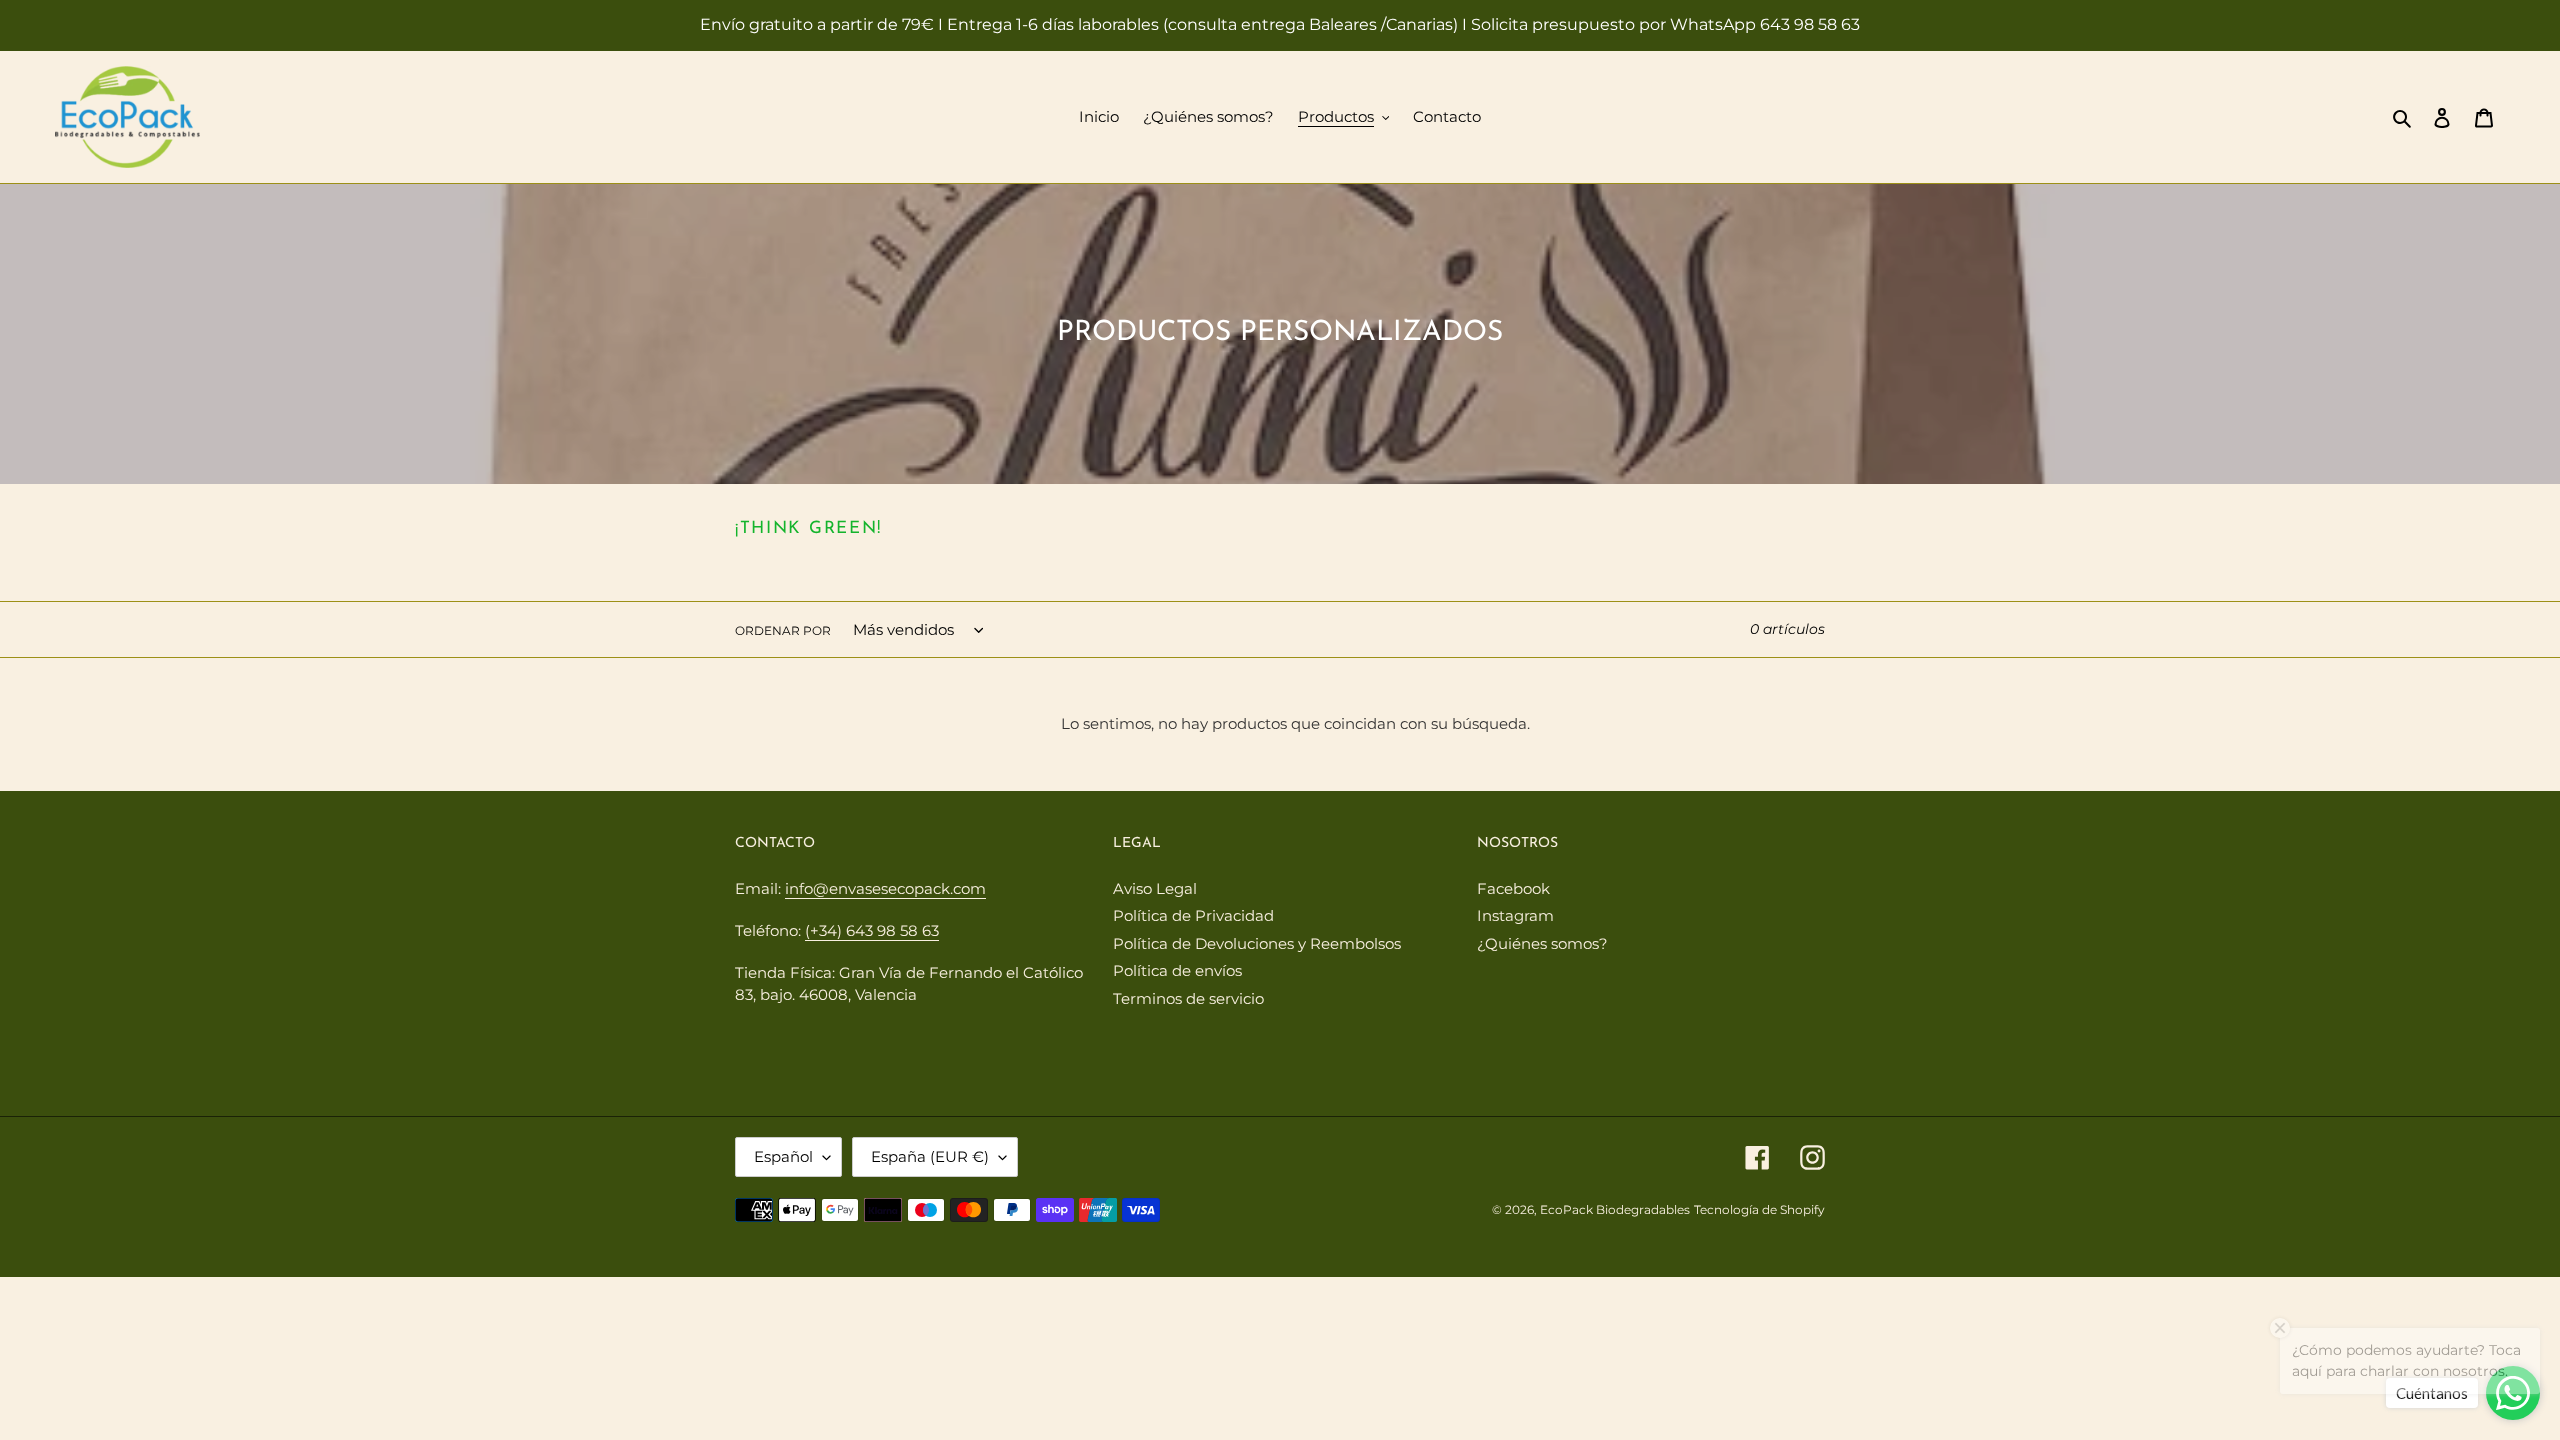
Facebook (1513, 888)
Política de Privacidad (1193, 915)
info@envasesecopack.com (885, 888)
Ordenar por (783, 630)
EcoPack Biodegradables (1615, 1209)
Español (783, 1156)
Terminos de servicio (1188, 998)
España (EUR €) (930, 1156)
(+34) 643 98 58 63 (872, 930)
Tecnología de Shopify (1759, 1209)
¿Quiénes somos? (1542, 943)
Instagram (1515, 915)
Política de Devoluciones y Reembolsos (1257, 943)
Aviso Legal (1155, 888)
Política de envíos (1177, 970)
